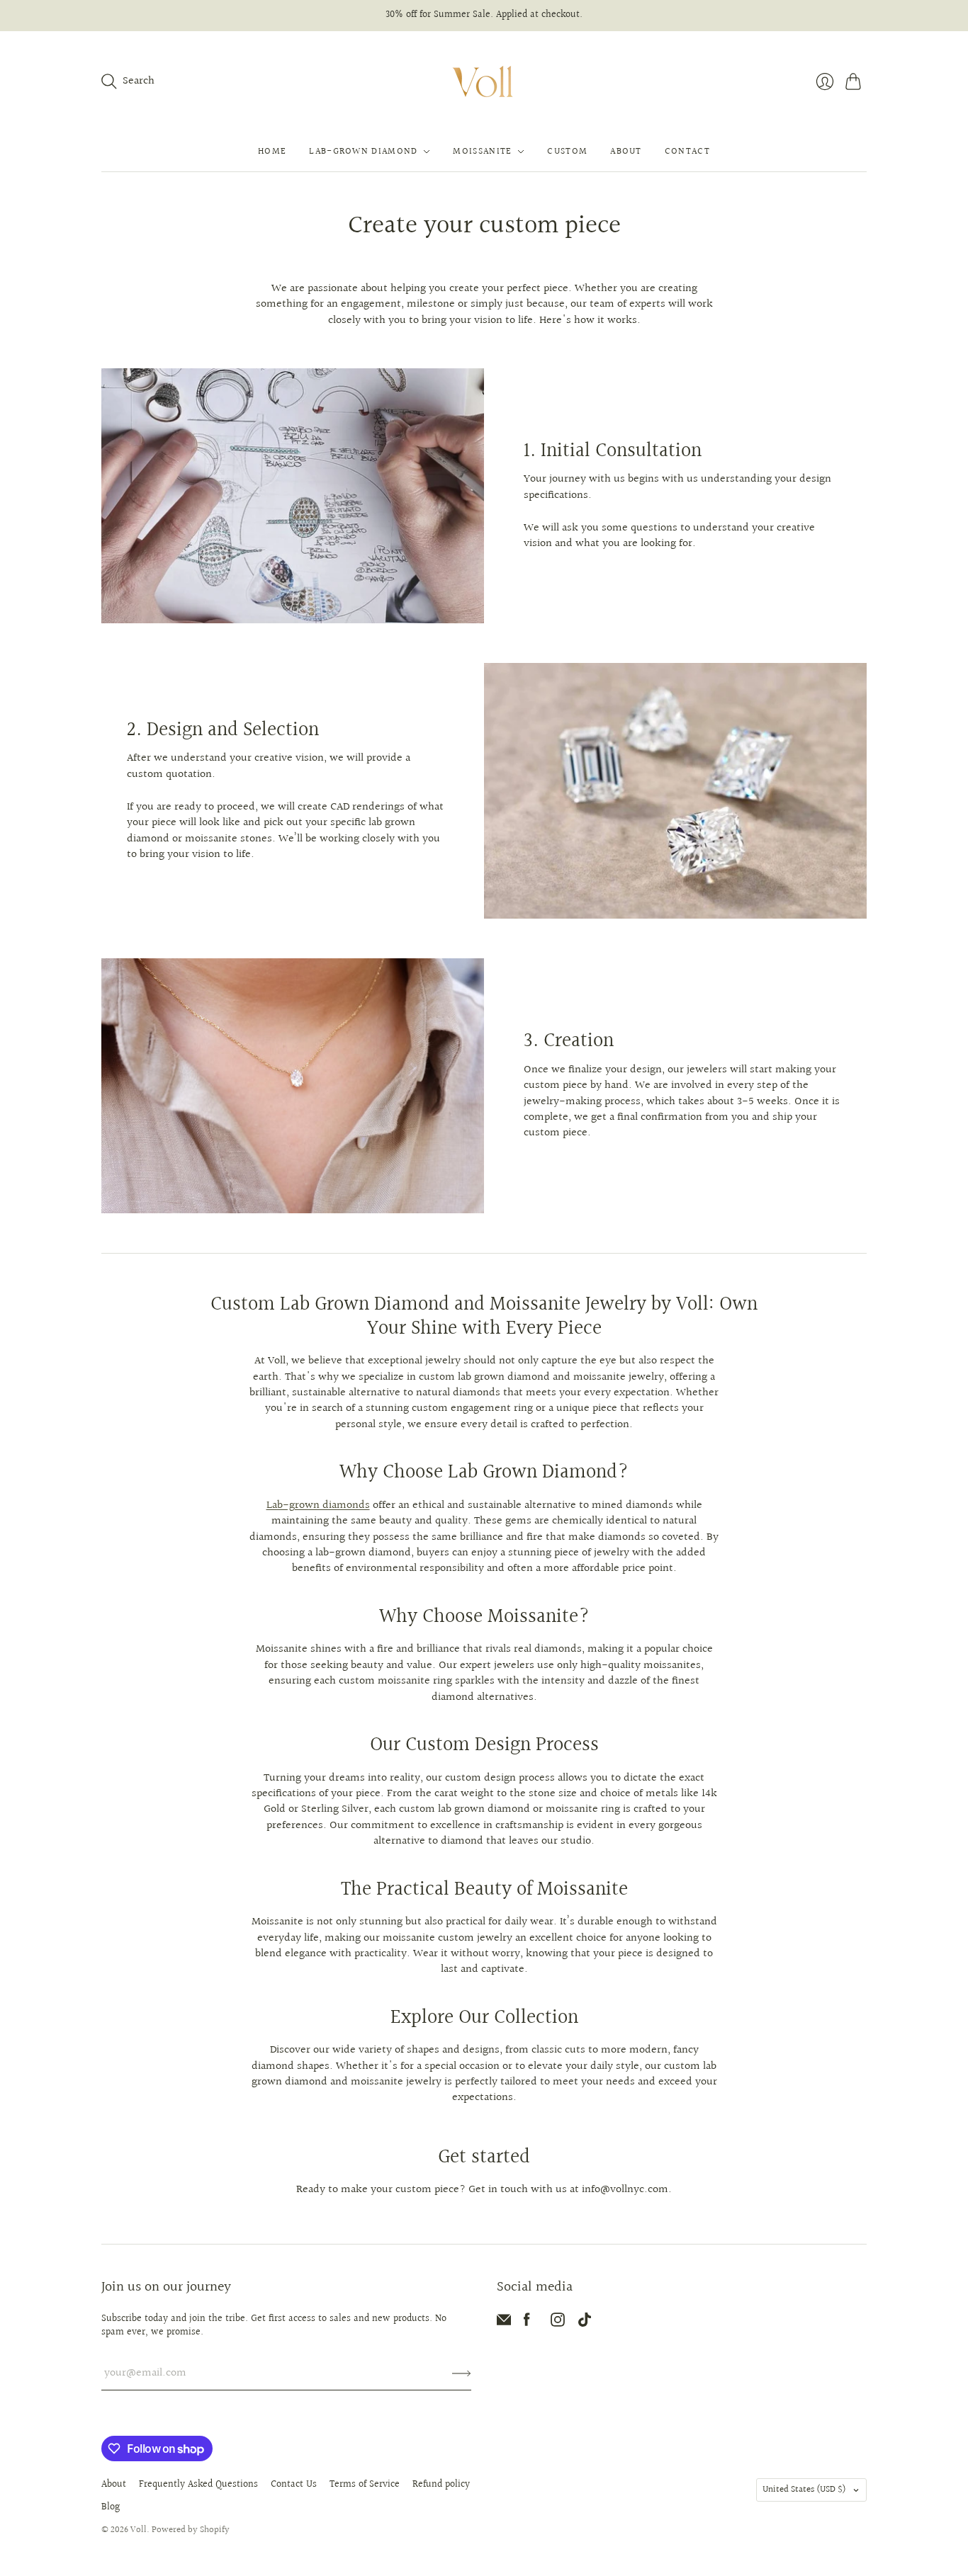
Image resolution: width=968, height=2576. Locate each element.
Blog (111, 2507)
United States (804, 2490)
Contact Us (294, 2485)
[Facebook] (527, 2323)
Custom (567, 152)
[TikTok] (585, 2323)
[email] (504, 2323)
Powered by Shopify (191, 2530)
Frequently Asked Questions (198, 2485)
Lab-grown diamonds (318, 1505)
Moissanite (482, 152)
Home (272, 152)
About (626, 152)
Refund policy (441, 2485)
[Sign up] (462, 2373)
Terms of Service (365, 2485)
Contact (687, 152)
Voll (139, 2530)
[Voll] (484, 82)
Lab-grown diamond (363, 152)
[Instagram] (558, 2323)
